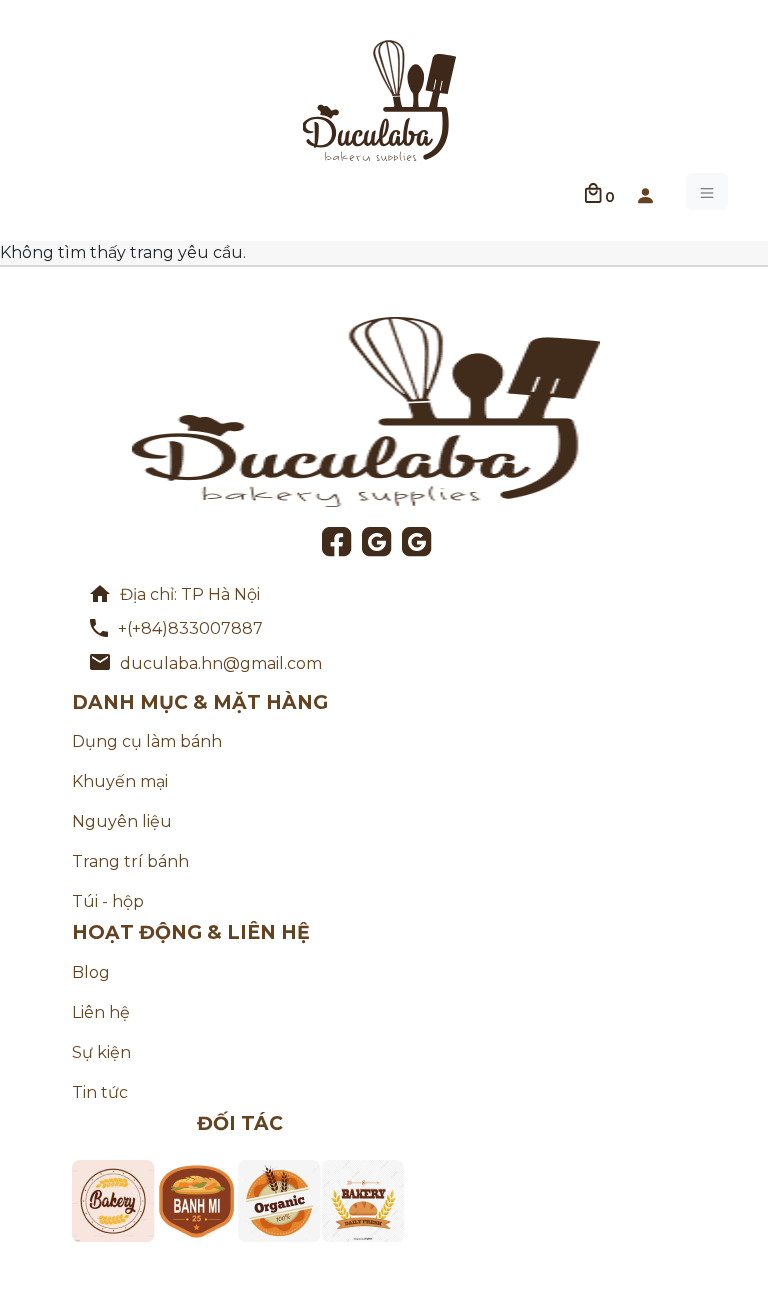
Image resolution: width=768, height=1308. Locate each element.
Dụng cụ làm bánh (147, 741)
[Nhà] (380, 98)
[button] (645, 192)
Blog (91, 972)
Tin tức (100, 1092)
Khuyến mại (120, 781)
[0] (593, 191)
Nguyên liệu (122, 821)
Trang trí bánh (130, 861)
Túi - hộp (108, 901)
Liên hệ (101, 1012)
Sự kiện (101, 1052)
